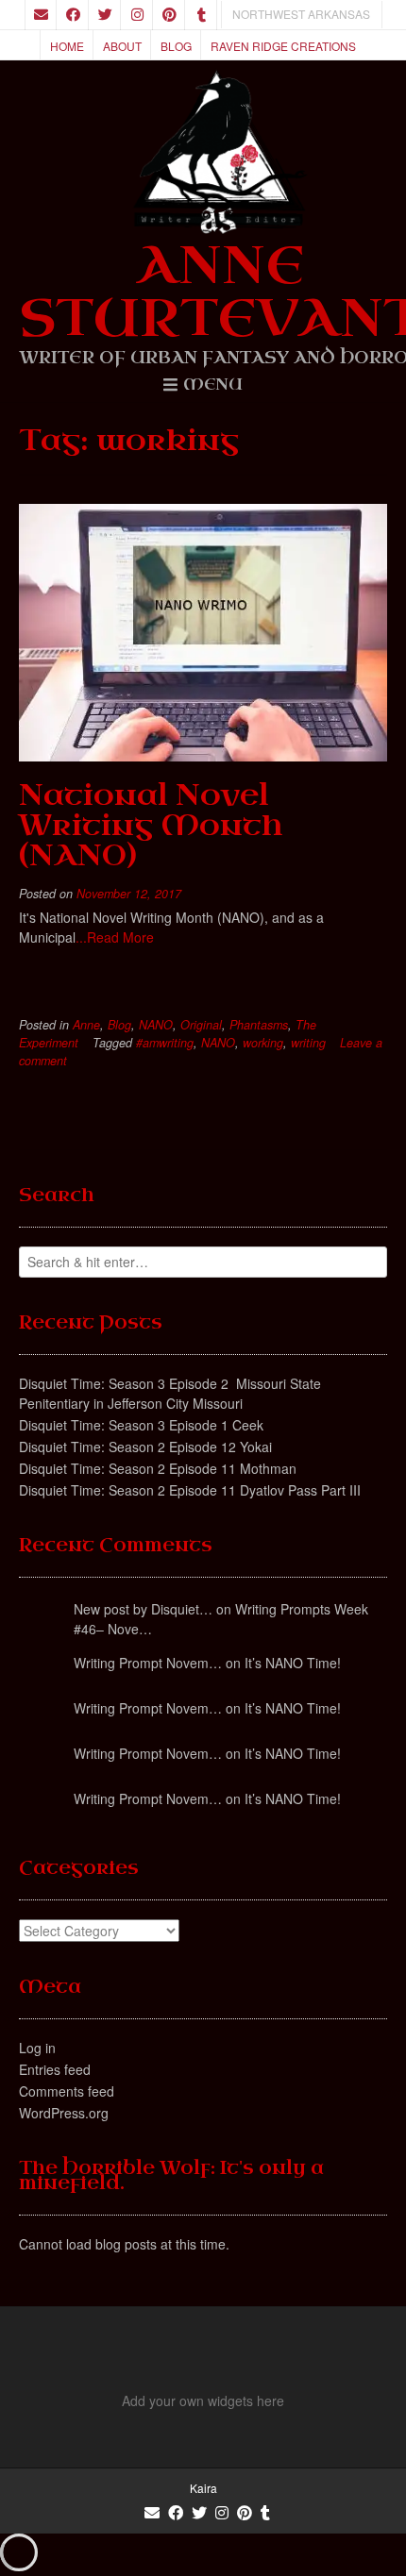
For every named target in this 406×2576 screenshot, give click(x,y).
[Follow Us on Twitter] (105, 15)
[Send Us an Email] (41, 15)
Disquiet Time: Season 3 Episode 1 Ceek (141, 1425)
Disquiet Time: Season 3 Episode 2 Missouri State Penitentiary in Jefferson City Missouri (170, 1393)
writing (308, 1043)
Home (67, 46)
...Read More (115, 937)
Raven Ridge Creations (283, 46)
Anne (86, 1025)
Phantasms (259, 1025)
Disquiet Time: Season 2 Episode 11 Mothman (158, 1468)
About (122, 46)
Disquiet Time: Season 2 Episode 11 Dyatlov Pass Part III (190, 1490)
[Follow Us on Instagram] (137, 15)
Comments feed (67, 2091)
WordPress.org (64, 2113)
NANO (156, 1025)
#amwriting (165, 1043)
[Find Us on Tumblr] (201, 15)
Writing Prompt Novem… (148, 1663)
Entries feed (55, 2069)
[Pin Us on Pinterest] (169, 15)
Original (201, 1025)
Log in (37, 2048)
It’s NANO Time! (293, 1663)
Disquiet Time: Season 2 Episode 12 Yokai (145, 1447)
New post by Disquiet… (143, 1609)
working (263, 1043)
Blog (176, 46)
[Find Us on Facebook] (73, 15)
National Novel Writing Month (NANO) (151, 825)
